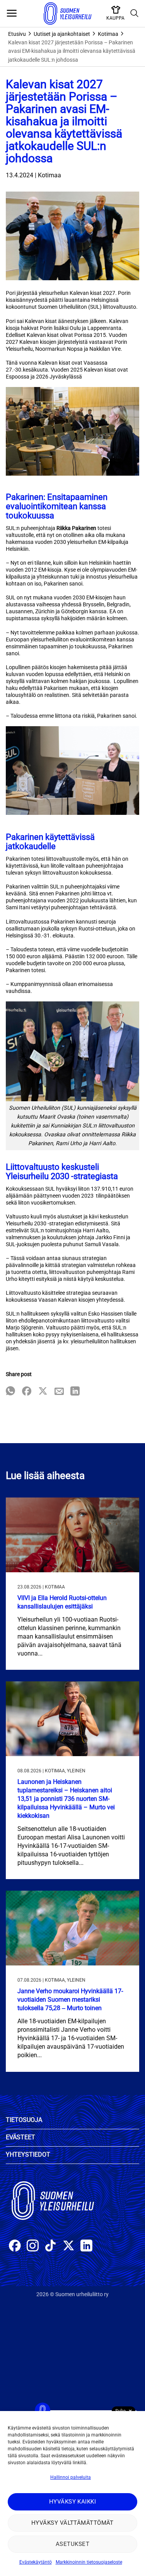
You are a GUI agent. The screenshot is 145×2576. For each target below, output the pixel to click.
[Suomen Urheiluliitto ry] (68, 13)
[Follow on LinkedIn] (86, 2247)
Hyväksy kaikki (72, 2502)
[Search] (135, 13)
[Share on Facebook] (27, 1392)
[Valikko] (12, 13)
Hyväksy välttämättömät (72, 2523)
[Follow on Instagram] (33, 2247)
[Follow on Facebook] (15, 2247)
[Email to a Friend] (59, 1392)
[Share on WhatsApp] (10, 1392)
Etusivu (17, 34)
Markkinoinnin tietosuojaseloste (89, 2562)
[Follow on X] (69, 2247)
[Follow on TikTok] (50, 2247)
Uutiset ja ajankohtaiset (62, 34)
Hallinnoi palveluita (71, 2477)
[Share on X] (43, 1392)
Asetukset (72, 2544)
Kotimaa (108, 34)
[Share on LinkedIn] (75, 1392)
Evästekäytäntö (36, 2562)
